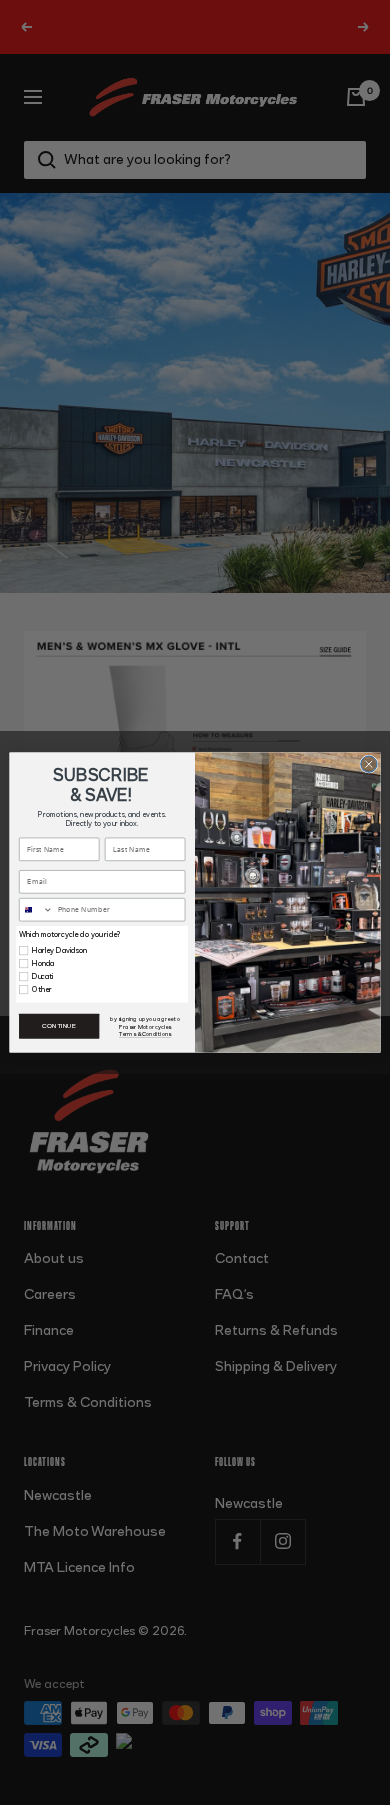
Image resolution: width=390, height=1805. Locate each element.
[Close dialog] (369, 764)
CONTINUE (59, 1026)
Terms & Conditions (145, 1035)
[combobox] (36, 910)
